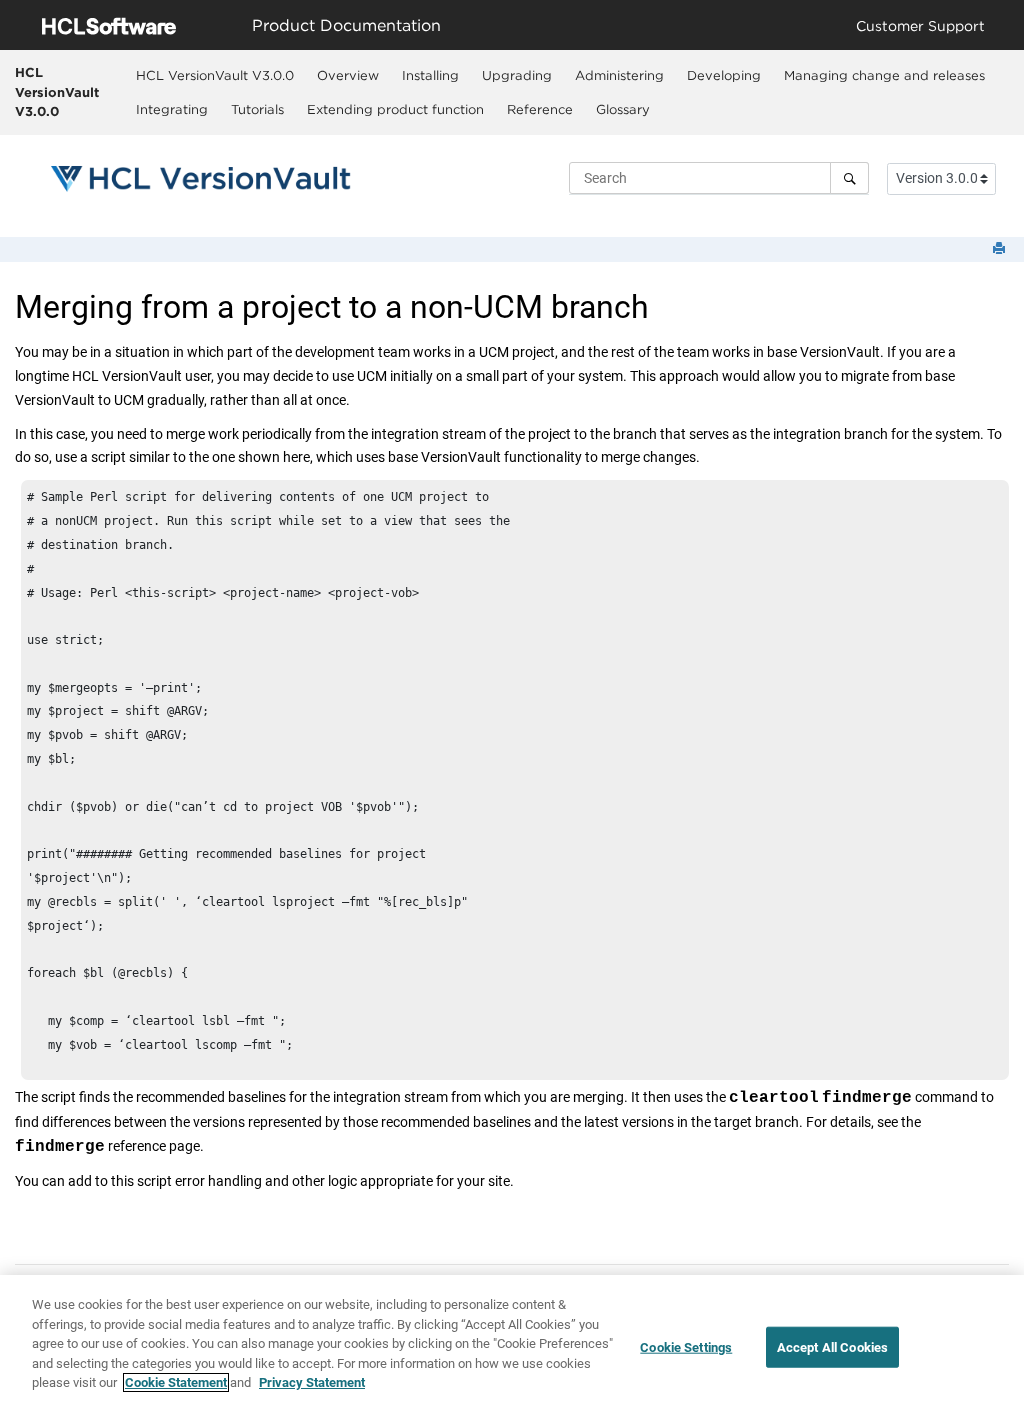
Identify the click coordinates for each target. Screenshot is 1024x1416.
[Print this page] (1001, 249)
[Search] (849, 178)
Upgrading (517, 75)
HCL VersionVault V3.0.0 (57, 91)
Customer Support (920, 25)
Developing (724, 75)
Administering (619, 75)
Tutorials (257, 109)
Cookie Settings (686, 1346)
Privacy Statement (312, 1382)
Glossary (623, 109)
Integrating (172, 109)
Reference (540, 109)
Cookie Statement (176, 1382)
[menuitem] (214, 75)
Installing (430, 75)
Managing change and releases (884, 75)
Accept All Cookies (832, 1346)
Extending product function (395, 109)
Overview (348, 75)
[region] (512, 1345)
